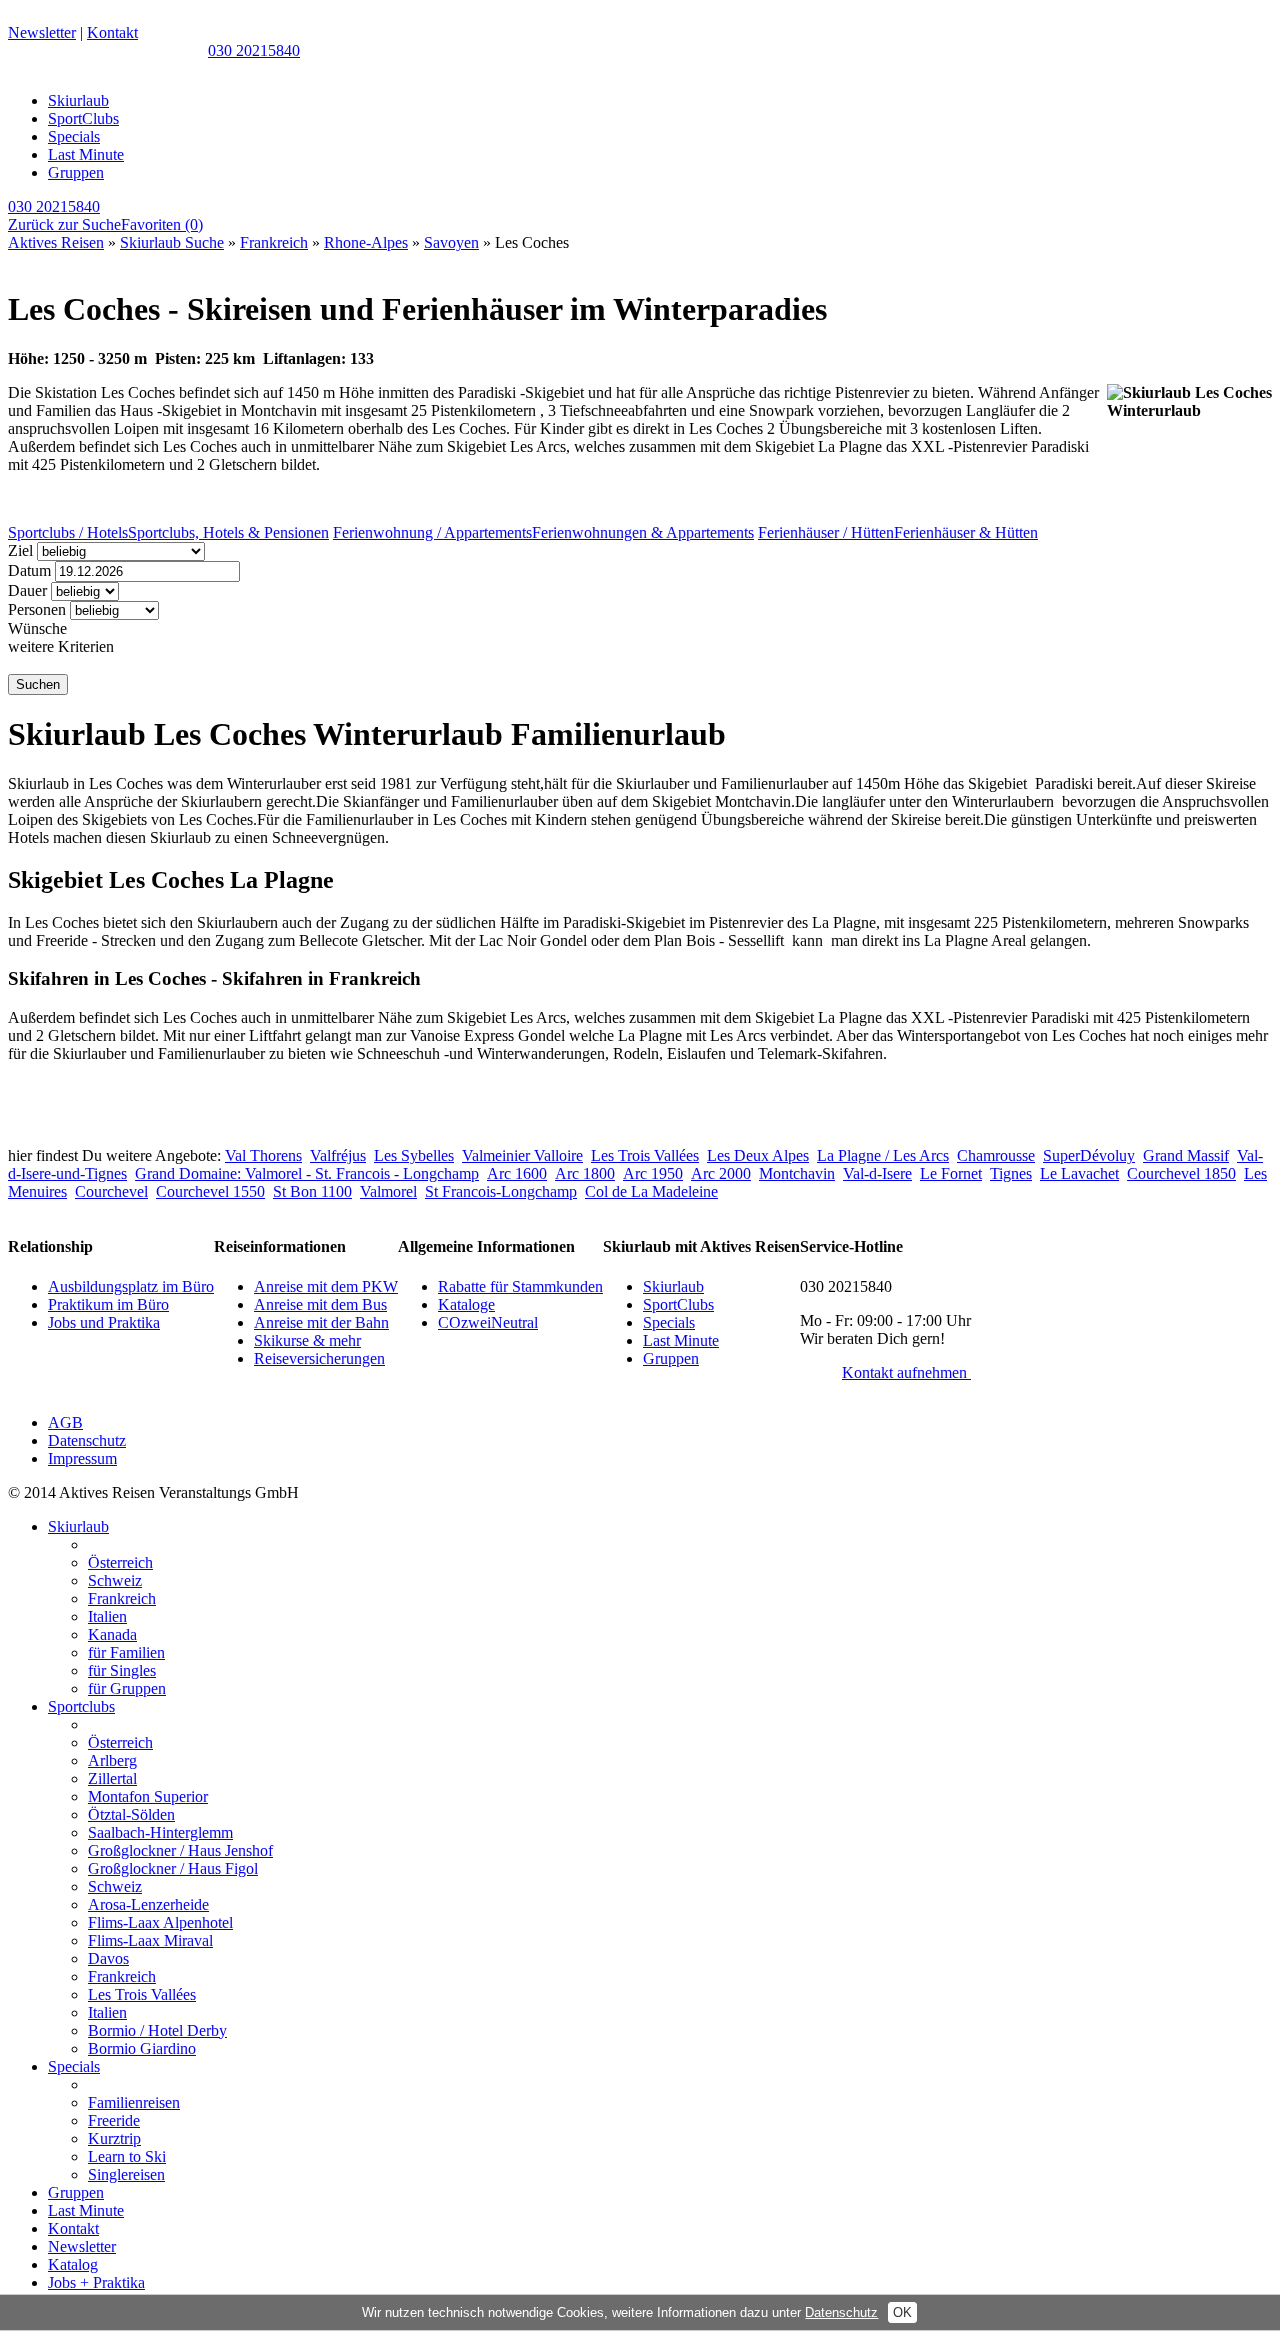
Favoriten (162, 224)
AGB (65, 1422)
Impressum (82, 1458)
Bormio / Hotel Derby (157, 2030)
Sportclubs (81, 1706)
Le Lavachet (1079, 1173)
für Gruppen (127, 1688)
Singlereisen (126, 2174)
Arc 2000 (721, 1173)
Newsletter (42, 32)
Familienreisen (134, 2102)
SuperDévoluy (1089, 1155)
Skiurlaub (78, 100)
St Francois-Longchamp (501, 1191)
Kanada (112, 1634)
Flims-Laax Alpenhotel (160, 1922)
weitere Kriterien (61, 646)
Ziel (20, 550)
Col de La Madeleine (651, 1191)
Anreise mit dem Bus (320, 1304)
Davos (108, 1958)
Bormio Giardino (142, 2048)
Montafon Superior (148, 1796)
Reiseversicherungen (319, 1358)
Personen (37, 609)
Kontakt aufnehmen (906, 1372)
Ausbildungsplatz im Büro (131, 1286)
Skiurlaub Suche (172, 242)
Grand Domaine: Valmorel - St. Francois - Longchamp (307, 1173)
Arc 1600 (517, 1173)
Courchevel (111, 1191)
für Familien (126, 1652)
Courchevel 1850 (1181, 1173)
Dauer (27, 590)
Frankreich (274, 242)
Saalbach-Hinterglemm (160, 1832)
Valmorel (388, 1191)
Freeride (114, 2120)
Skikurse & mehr (307, 1340)
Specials (74, 136)
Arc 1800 (585, 1173)
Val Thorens (263, 1155)
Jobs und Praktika (104, 1322)
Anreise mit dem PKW (326, 1286)
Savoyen (451, 242)
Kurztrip (114, 2138)
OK (902, 2312)
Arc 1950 (653, 1173)
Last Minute (86, 154)
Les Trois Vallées (645, 1155)
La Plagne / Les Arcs (883, 1155)
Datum (29, 570)
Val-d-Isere (877, 1173)
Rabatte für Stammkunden (520, 1286)
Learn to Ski (127, 2156)
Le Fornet (951, 1173)
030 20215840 (254, 50)
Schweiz (115, 1580)
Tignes (1011, 1173)
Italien (107, 1616)
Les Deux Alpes (758, 1155)
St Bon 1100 (312, 1191)
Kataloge (466, 1304)
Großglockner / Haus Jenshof (180, 1850)
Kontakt (112, 32)
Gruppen (76, 172)
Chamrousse (996, 1155)
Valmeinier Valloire (522, 1155)
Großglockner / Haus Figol (173, 1868)
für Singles (122, 1670)
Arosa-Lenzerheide (148, 1904)
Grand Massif (1186, 1155)
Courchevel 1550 (210, 1191)
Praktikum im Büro (108, 1304)
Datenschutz (87, 1440)
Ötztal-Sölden (131, 1814)
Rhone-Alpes (366, 242)
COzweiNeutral (488, 1322)
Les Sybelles (414, 1155)
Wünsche (37, 628)
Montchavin (797, 1173)
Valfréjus (338, 1155)
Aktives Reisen (56, 242)
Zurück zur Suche (64, 224)
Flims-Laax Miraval (150, 1940)
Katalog (73, 2264)
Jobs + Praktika (96, 2282)
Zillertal (112, 1778)
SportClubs (83, 118)
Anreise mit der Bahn (321, 1322)
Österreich (120, 1562)
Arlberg (112, 1760)
